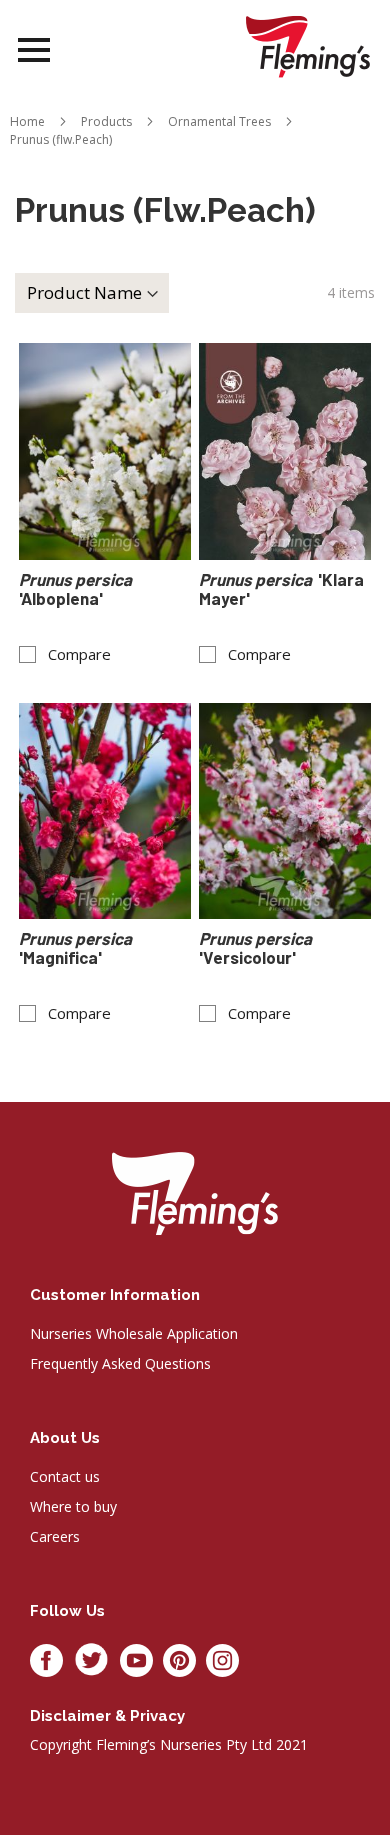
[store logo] (308, 46)
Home (27, 121)
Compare (79, 654)
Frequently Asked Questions (120, 1363)
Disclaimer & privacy (107, 1716)
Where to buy (73, 1506)
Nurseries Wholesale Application (134, 1333)
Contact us (65, 1476)
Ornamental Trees (219, 121)
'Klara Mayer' (281, 589)
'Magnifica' (77, 948)
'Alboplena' (77, 589)
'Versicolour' (257, 948)
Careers (55, 1536)
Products (106, 121)
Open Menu (34, 50)
